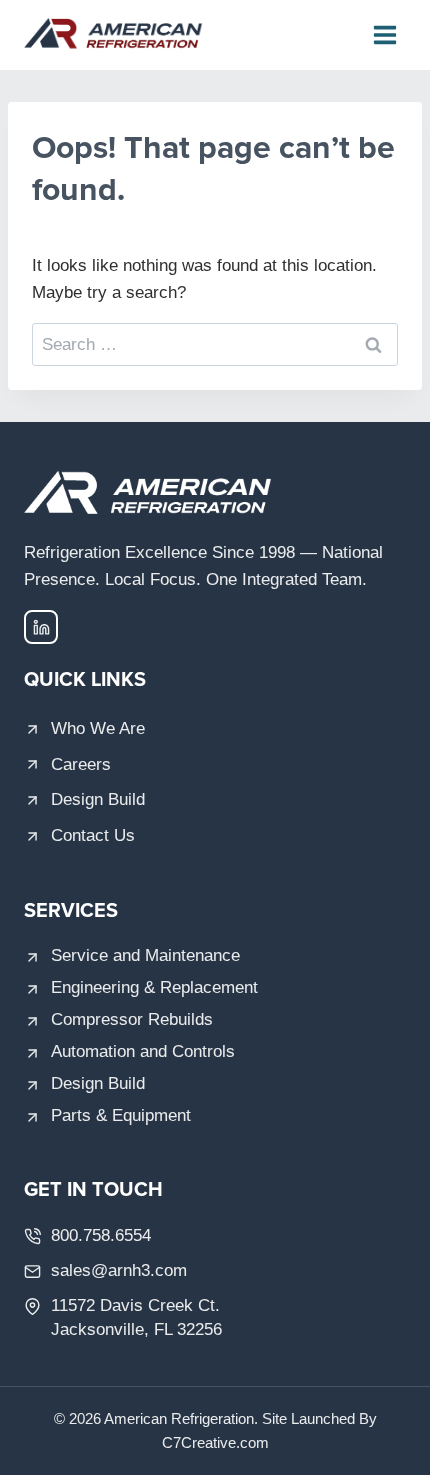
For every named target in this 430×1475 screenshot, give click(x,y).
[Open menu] (384, 34)
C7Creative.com (215, 1442)
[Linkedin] (41, 627)
